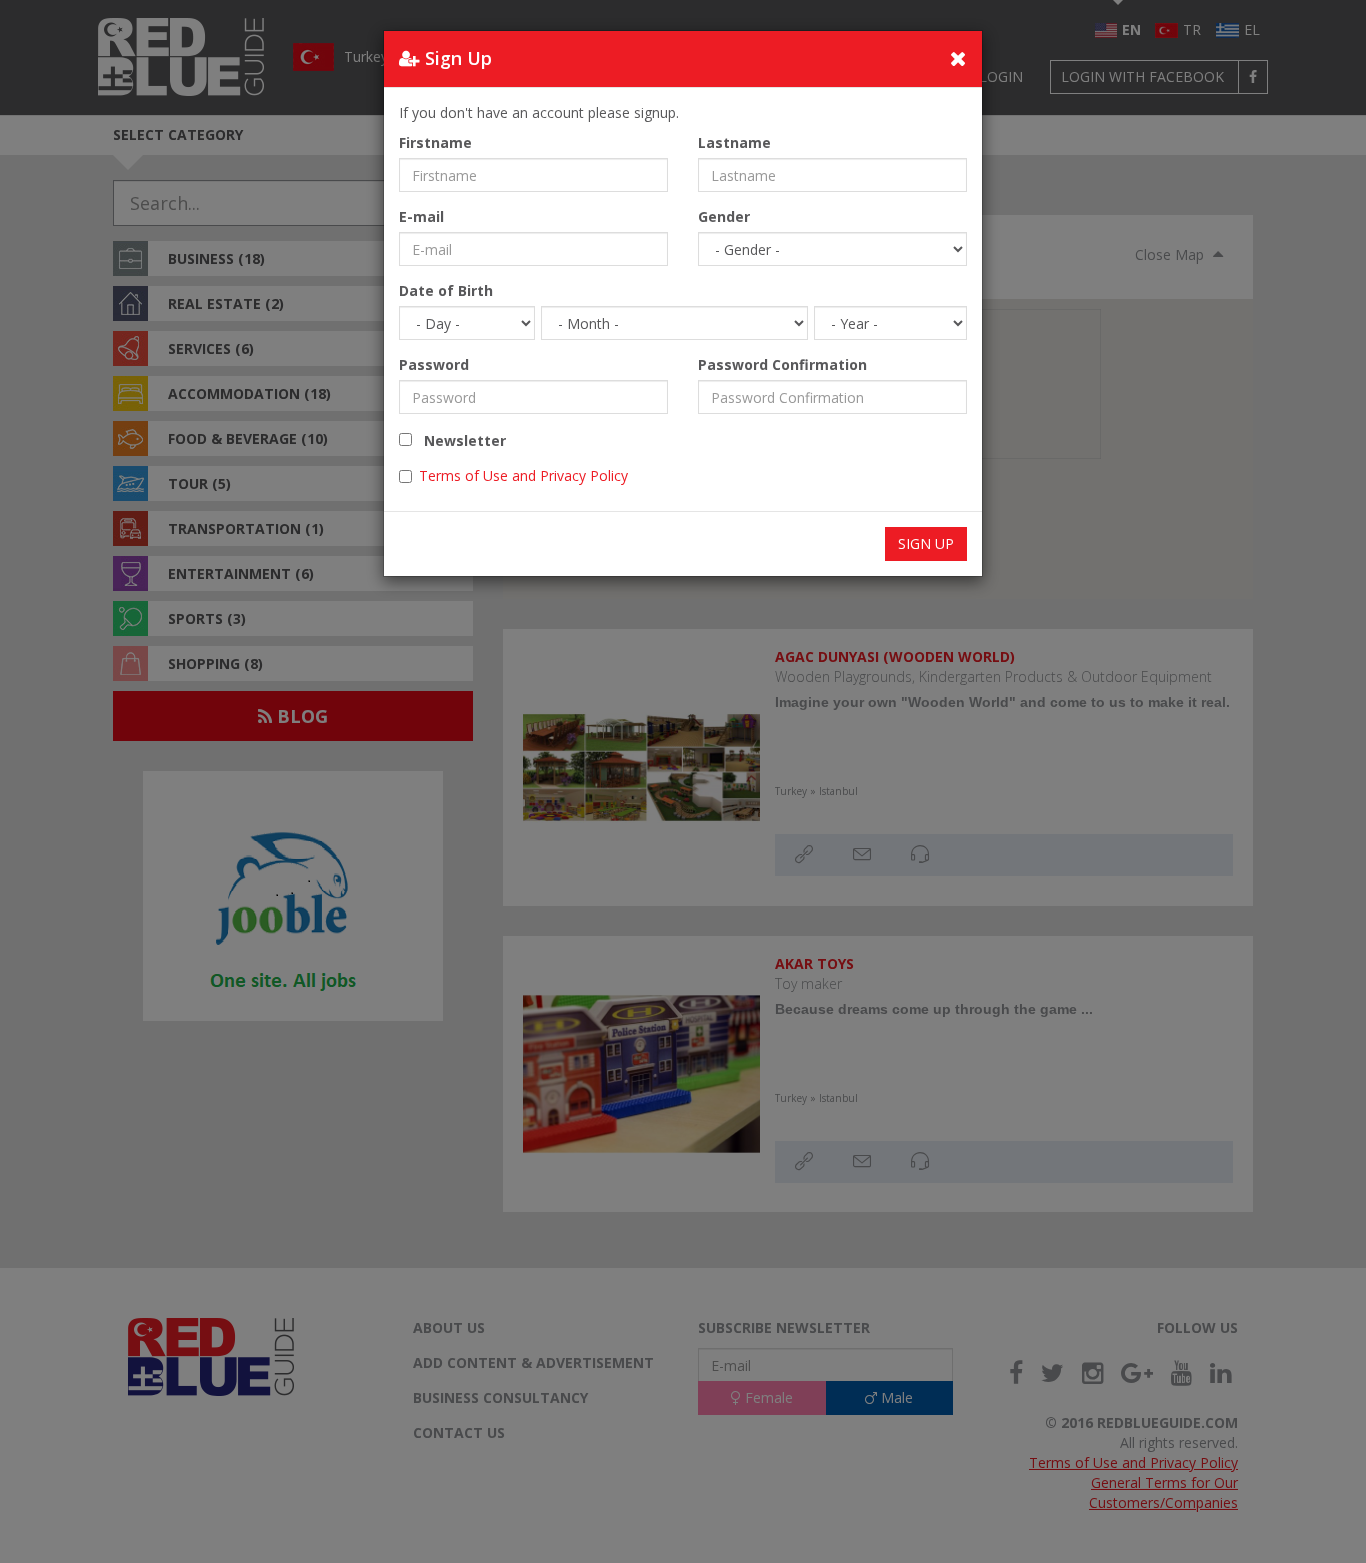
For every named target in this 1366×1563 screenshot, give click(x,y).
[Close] (958, 58)
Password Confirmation (782, 364)
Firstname (435, 142)
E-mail (421, 216)
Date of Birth (446, 290)
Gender (724, 216)
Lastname (734, 142)
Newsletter (459, 440)
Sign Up (926, 543)
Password (434, 364)
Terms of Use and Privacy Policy (523, 475)
